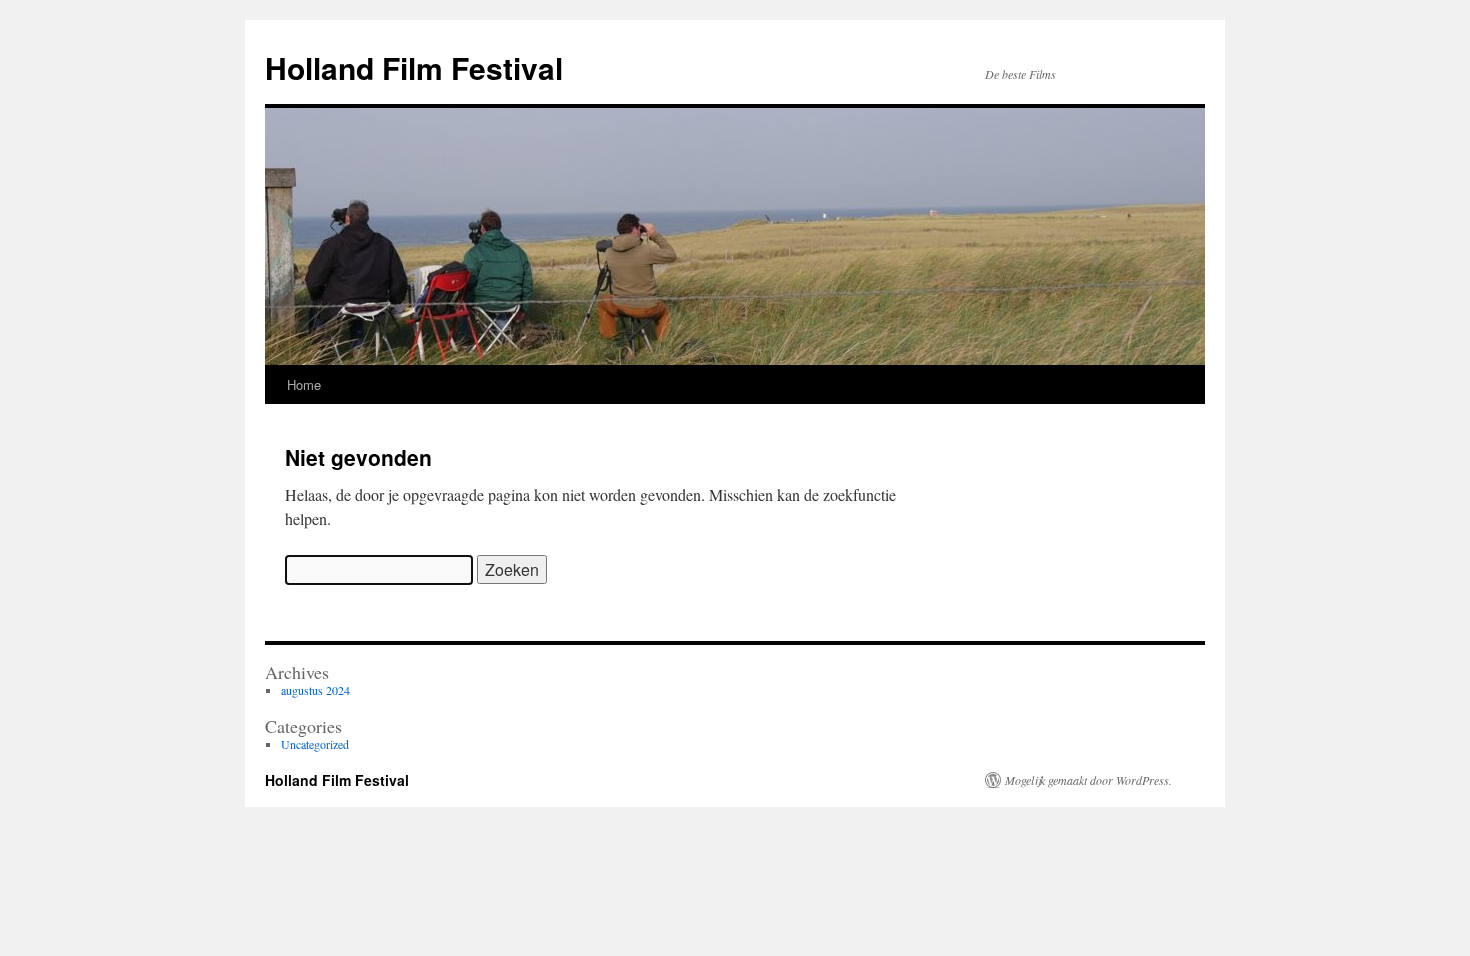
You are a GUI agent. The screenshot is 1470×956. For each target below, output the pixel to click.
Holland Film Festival (414, 67)
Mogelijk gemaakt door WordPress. (1088, 780)
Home (304, 384)
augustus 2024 (315, 690)
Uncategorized (315, 744)
